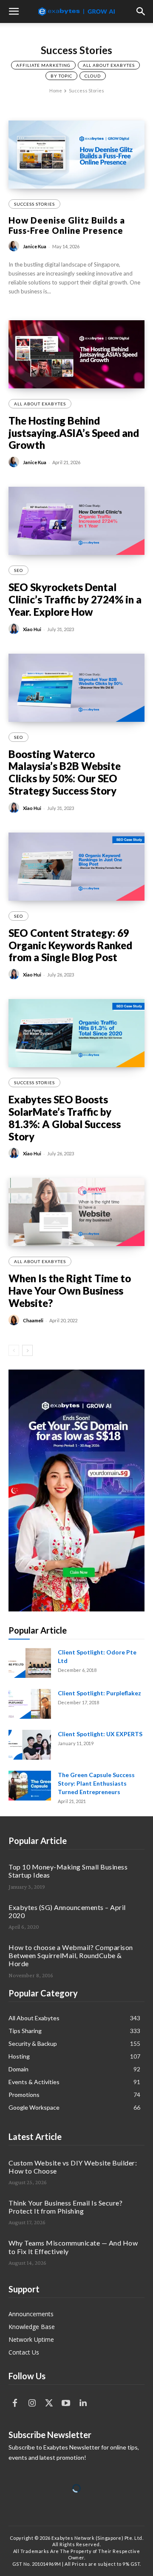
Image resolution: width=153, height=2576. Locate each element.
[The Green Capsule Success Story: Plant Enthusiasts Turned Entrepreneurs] (30, 1786)
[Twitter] (49, 2403)
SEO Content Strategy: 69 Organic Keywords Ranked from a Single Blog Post (70, 945)
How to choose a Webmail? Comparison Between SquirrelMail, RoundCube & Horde (71, 1955)
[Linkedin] (83, 2403)
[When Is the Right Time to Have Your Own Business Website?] (76, 1212)
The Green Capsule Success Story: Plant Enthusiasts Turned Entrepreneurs (96, 1783)
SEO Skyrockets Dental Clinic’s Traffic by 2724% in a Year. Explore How (75, 599)
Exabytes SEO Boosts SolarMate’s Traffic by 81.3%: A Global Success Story (65, 1118)
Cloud (93, 76)
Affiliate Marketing (43, 65)
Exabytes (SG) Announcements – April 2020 (67, 1911)
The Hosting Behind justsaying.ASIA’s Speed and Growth (74, 433)
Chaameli (33, 1320)
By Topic (61, 76)
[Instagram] (32, 2403)
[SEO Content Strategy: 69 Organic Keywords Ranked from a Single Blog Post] (76, 867)
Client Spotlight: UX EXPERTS (100, 1734)
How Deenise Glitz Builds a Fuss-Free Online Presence (67, 225)
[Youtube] (66, 2403)
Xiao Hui (32, 629)
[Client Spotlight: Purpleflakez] (30, 1704)
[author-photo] (15, 246)
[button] (14, 11)
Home (56, 90)
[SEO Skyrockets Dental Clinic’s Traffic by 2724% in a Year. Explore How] (76, 521)
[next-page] (27, 1350)
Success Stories (34, 204)
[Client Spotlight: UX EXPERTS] (30, 1745)
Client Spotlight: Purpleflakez (99, 1693)
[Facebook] (15, 2403)
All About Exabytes (109, 65)
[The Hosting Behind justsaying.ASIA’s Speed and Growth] (76, 354)
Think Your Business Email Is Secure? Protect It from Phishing (65, 2207)
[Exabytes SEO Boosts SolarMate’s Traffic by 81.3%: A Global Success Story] (76, 1033)
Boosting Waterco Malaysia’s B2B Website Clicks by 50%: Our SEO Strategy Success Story (65, 772)
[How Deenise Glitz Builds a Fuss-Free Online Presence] (76, 155)
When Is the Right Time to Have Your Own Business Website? (70, 1291)
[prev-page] (14, 1350)
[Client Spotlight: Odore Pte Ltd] (30, 1663)
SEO (18, 570)
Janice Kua (35, 246)
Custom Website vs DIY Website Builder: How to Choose (73, 2167)
